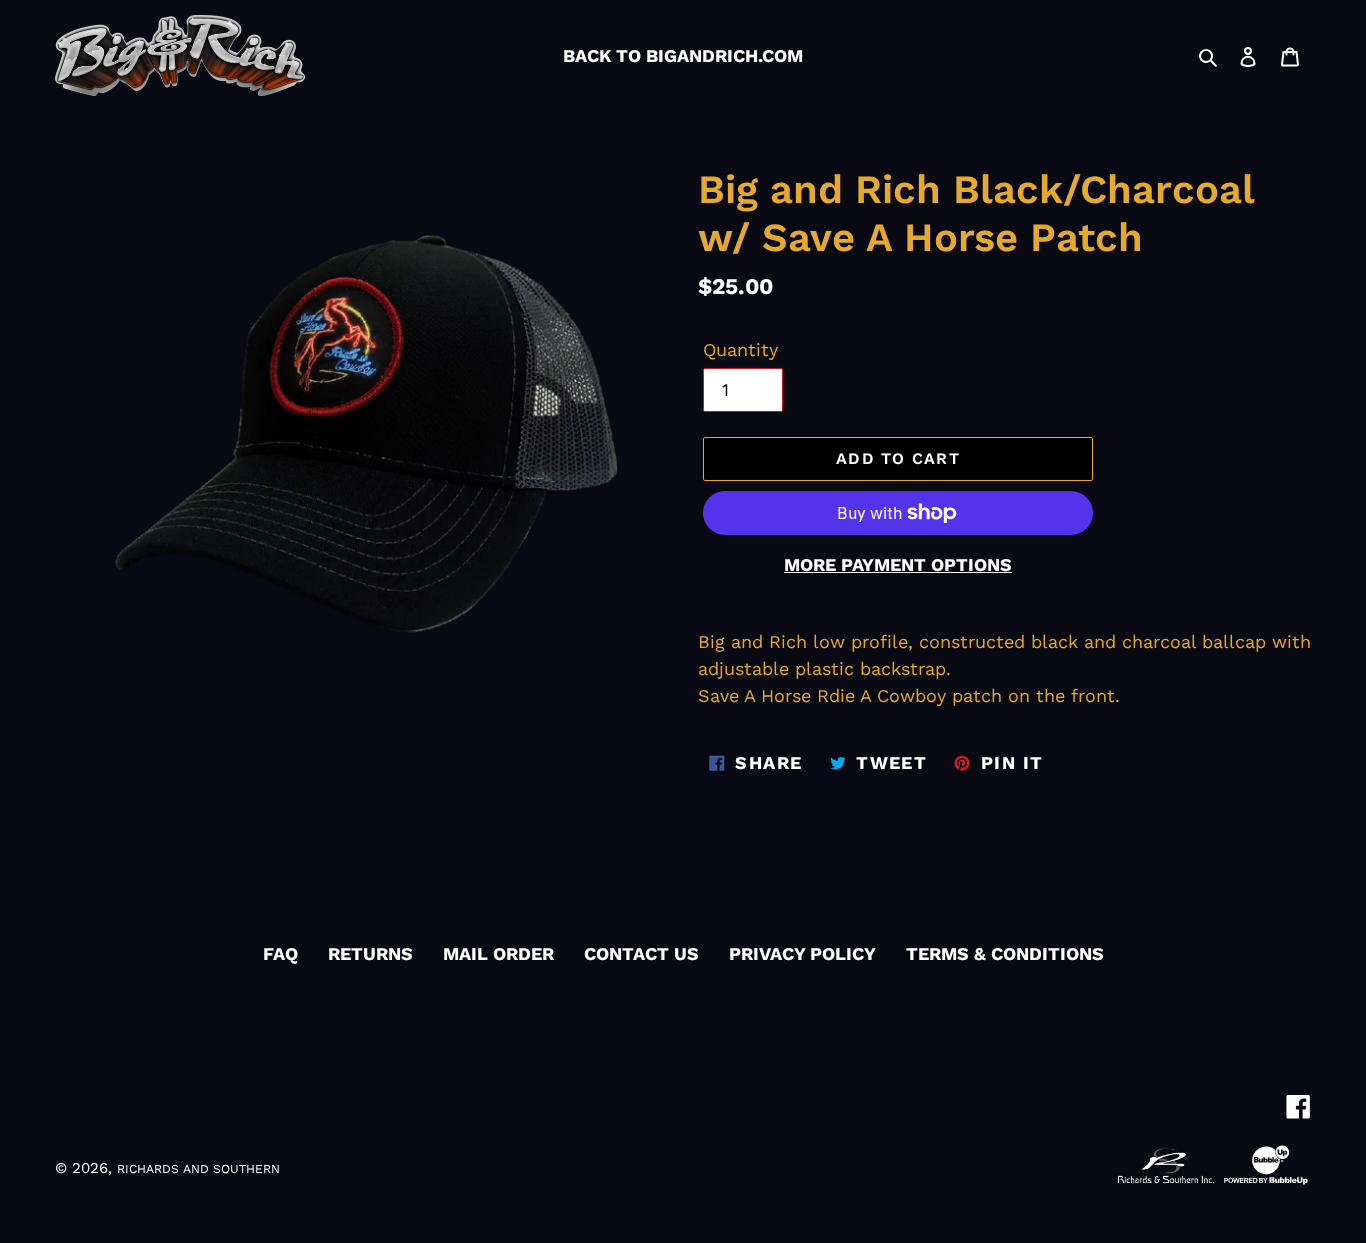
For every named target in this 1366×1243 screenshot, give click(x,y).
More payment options (898, 564)
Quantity (740, 349)
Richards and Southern (198, 1169)
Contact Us (641, 953)
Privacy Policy (802, 953)
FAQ (280, 953)
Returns (370, 953)
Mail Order (498, 953)
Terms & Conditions (1005, 953)
